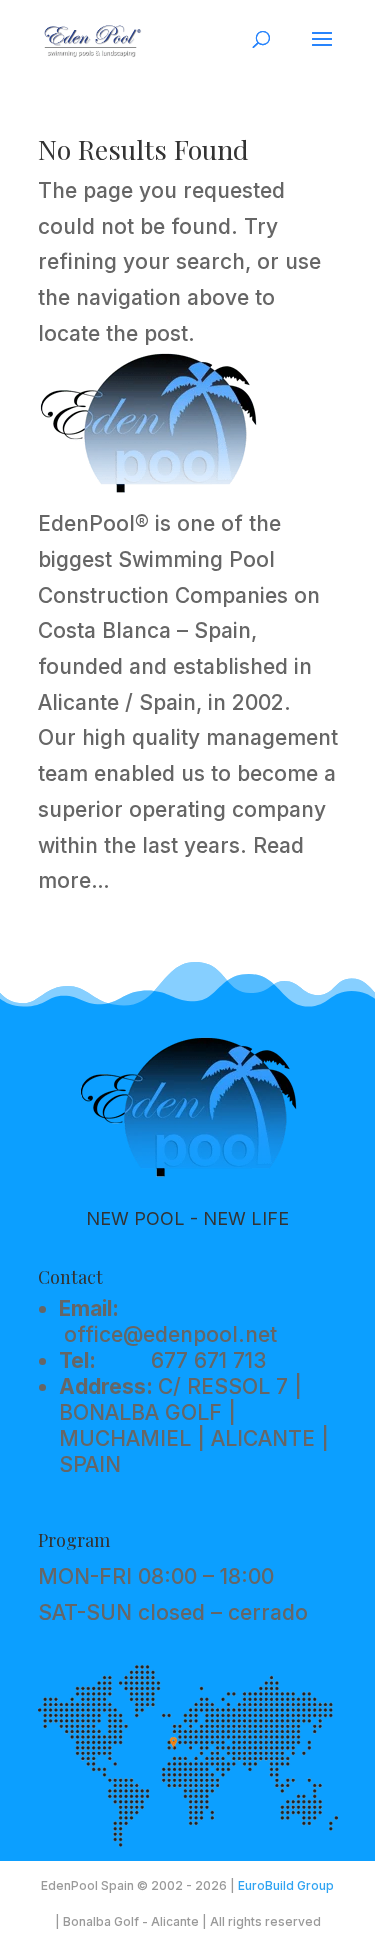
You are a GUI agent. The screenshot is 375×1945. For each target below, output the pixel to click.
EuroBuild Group (286, 1885)
